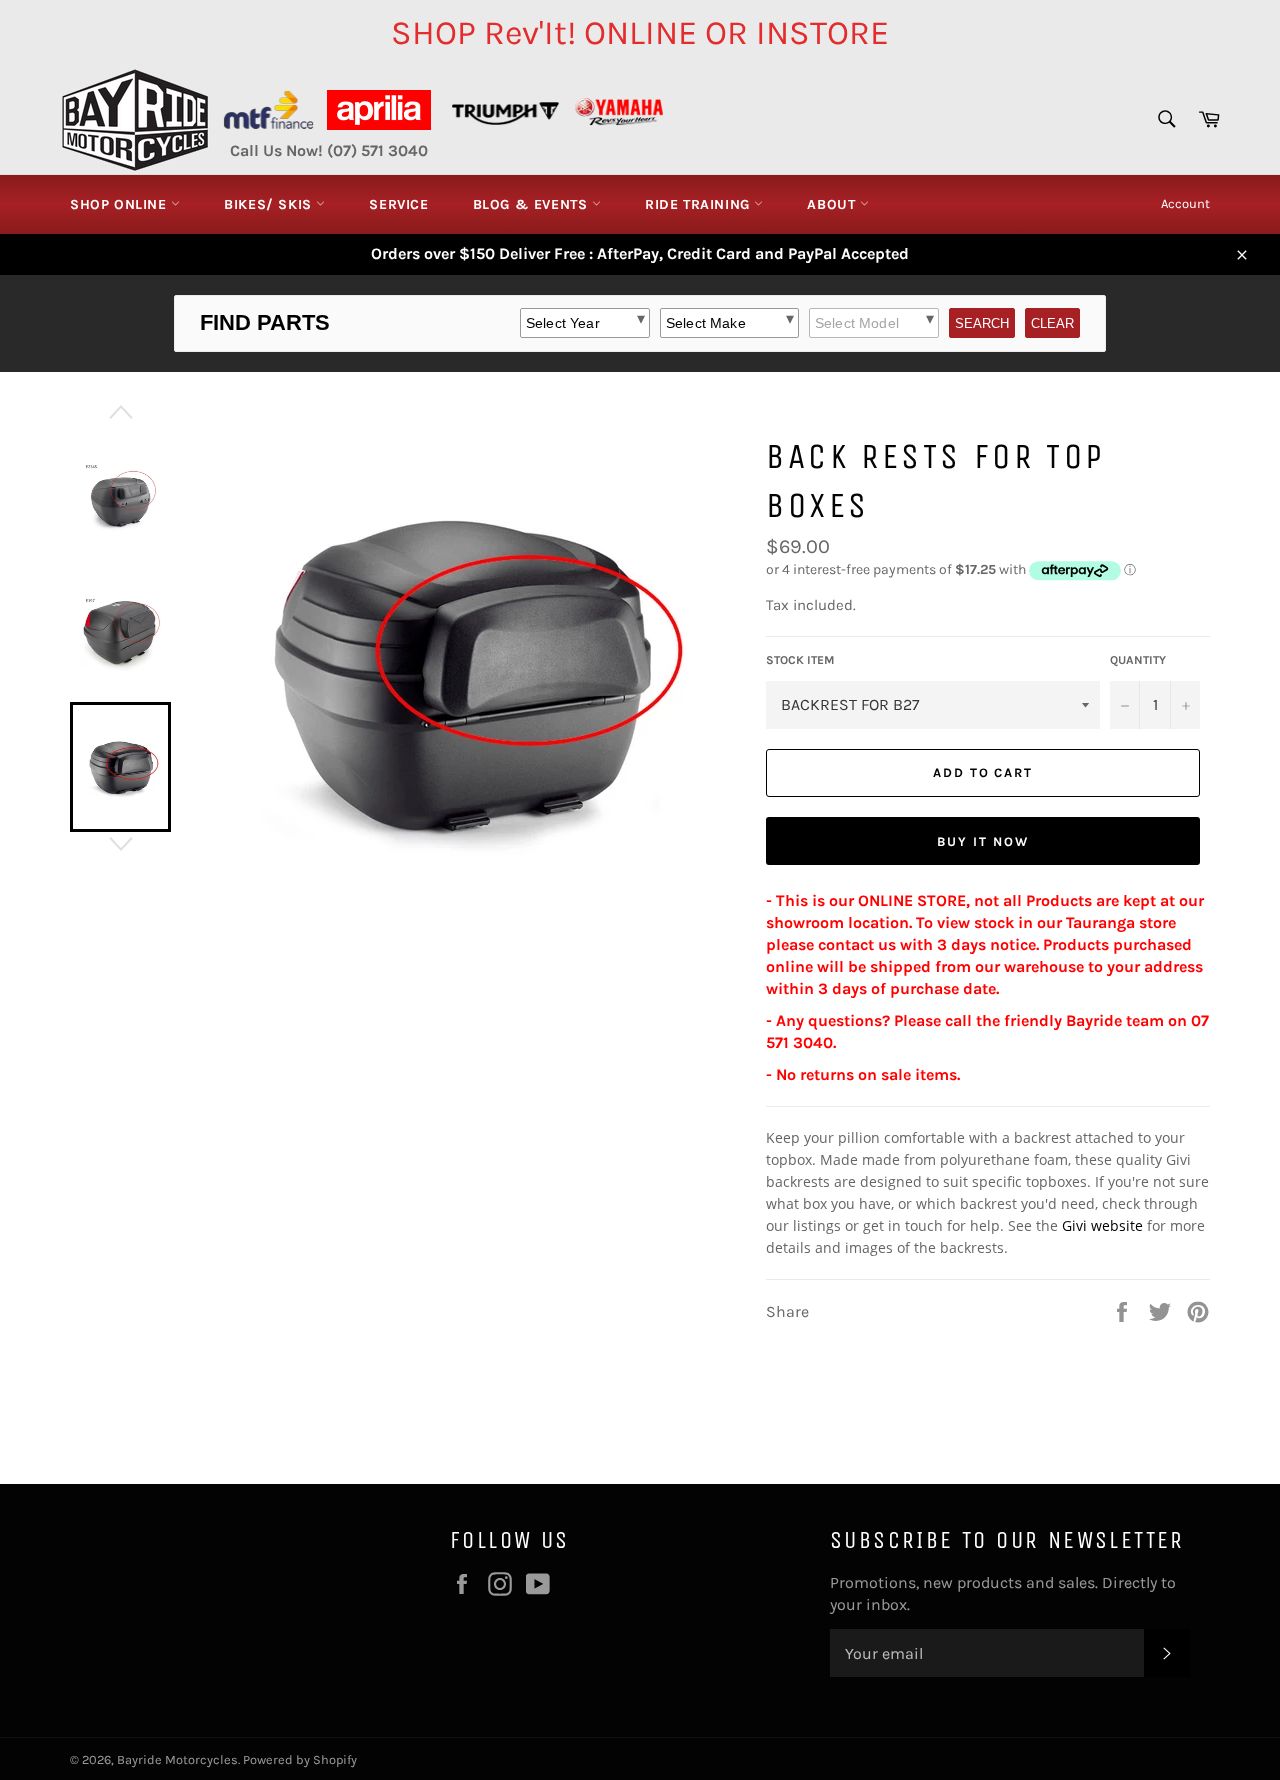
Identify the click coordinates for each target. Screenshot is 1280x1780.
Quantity (1138, 660)
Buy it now (983, 841)
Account (1185, 203)
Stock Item (800, 660)
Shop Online (120, 204)
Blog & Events (532, 204)
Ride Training (699, 204)
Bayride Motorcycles (177, 1759)
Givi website (1102, 1225)
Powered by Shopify (300, 1759)
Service (398, 204)
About (833, 204)
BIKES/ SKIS (270, 204)
